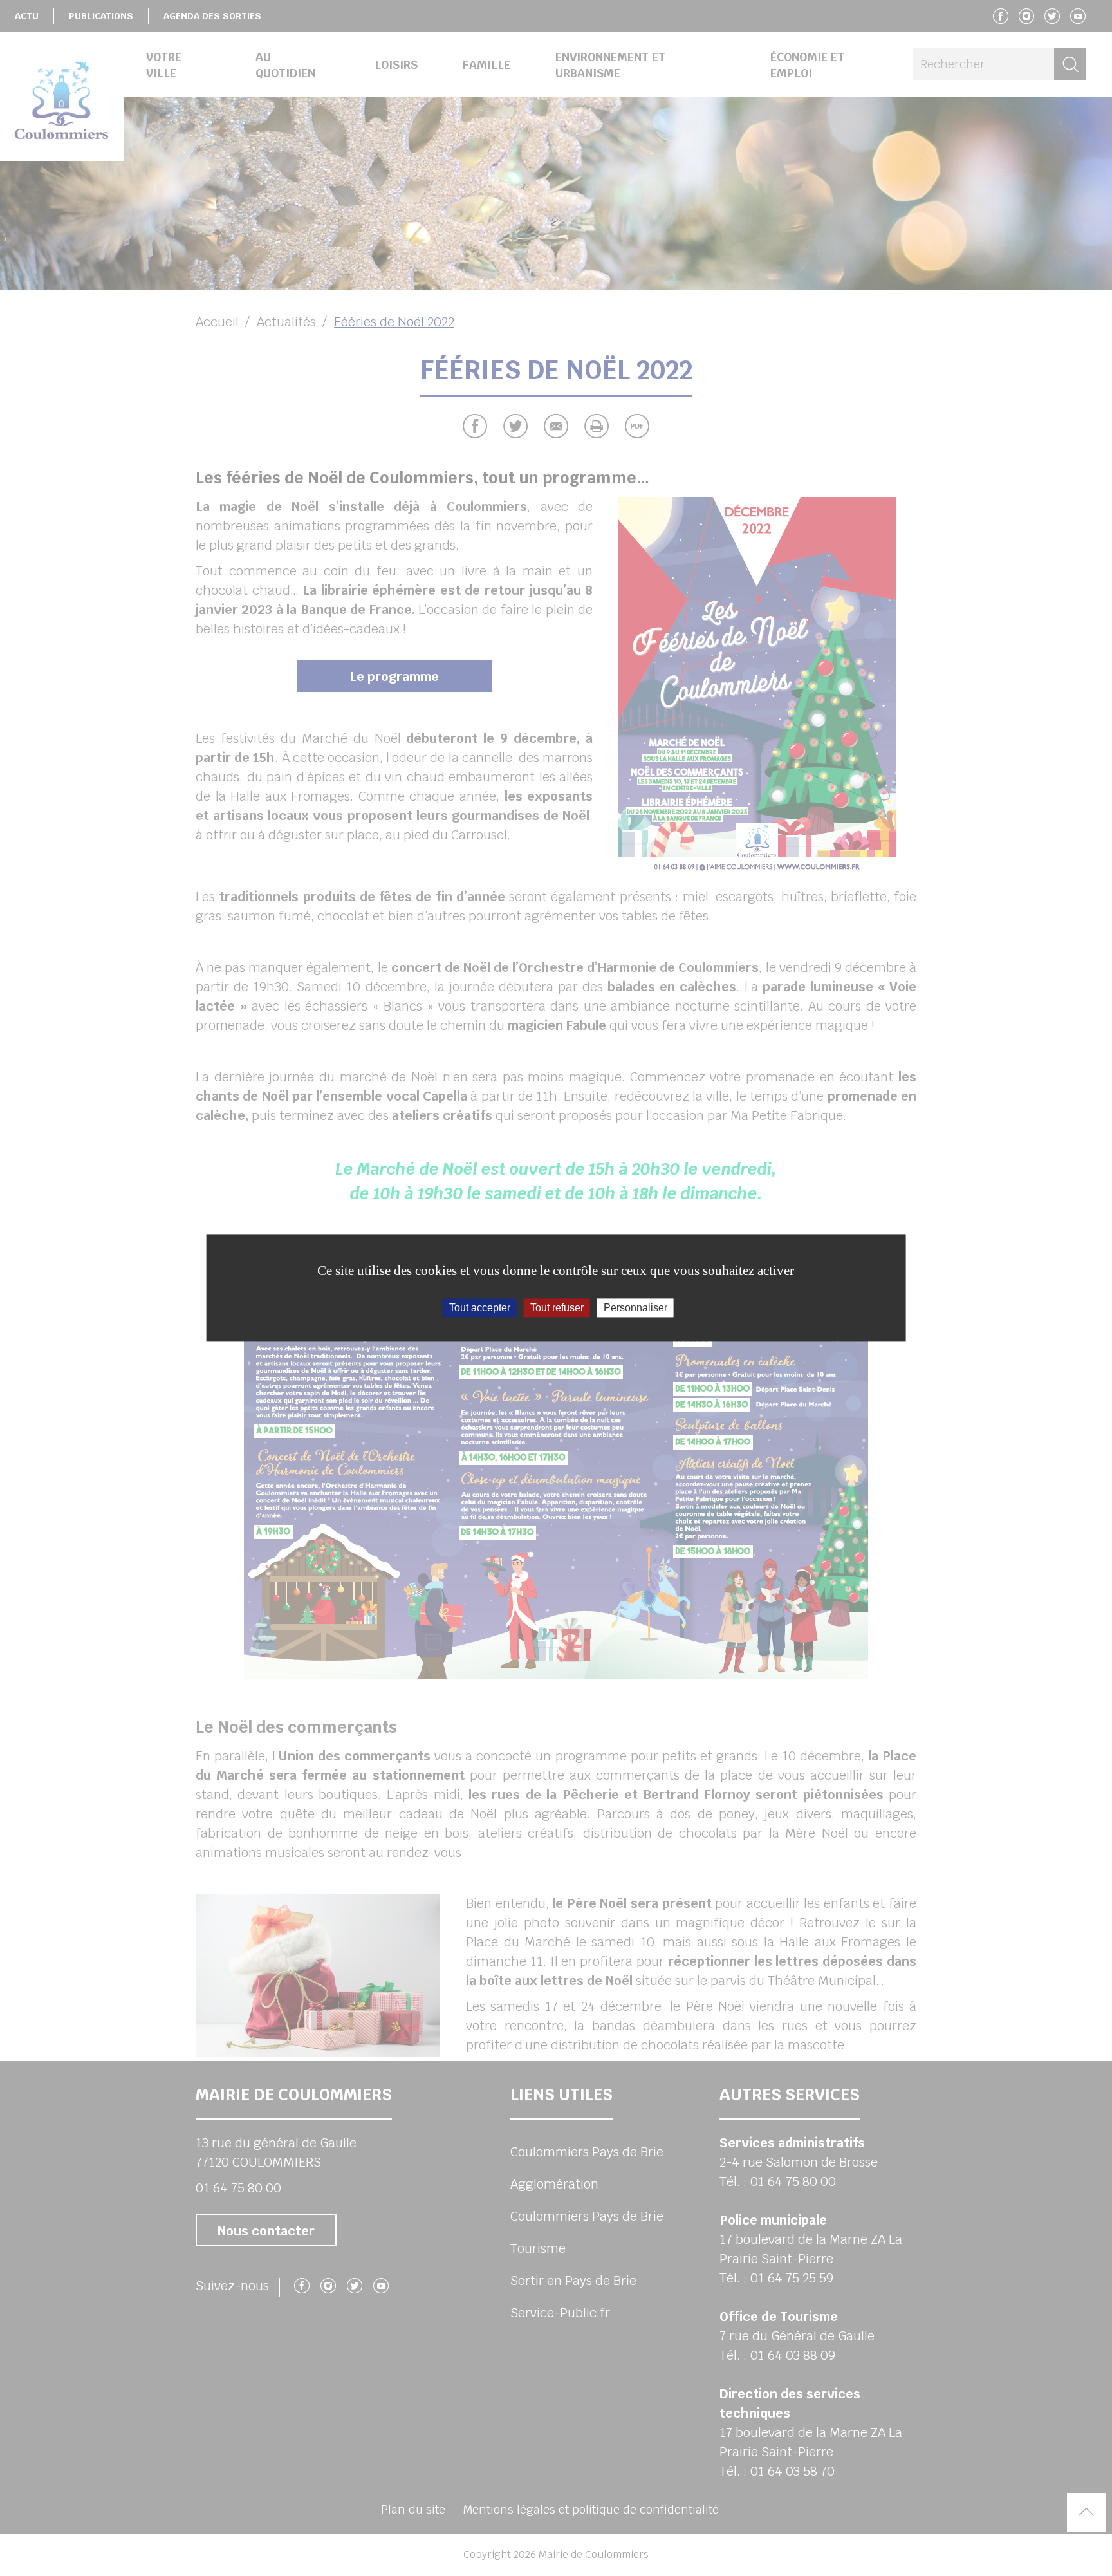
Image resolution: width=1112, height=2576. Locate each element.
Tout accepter (480, 1308)
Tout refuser (557, 1308)
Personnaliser (635, 1308)
